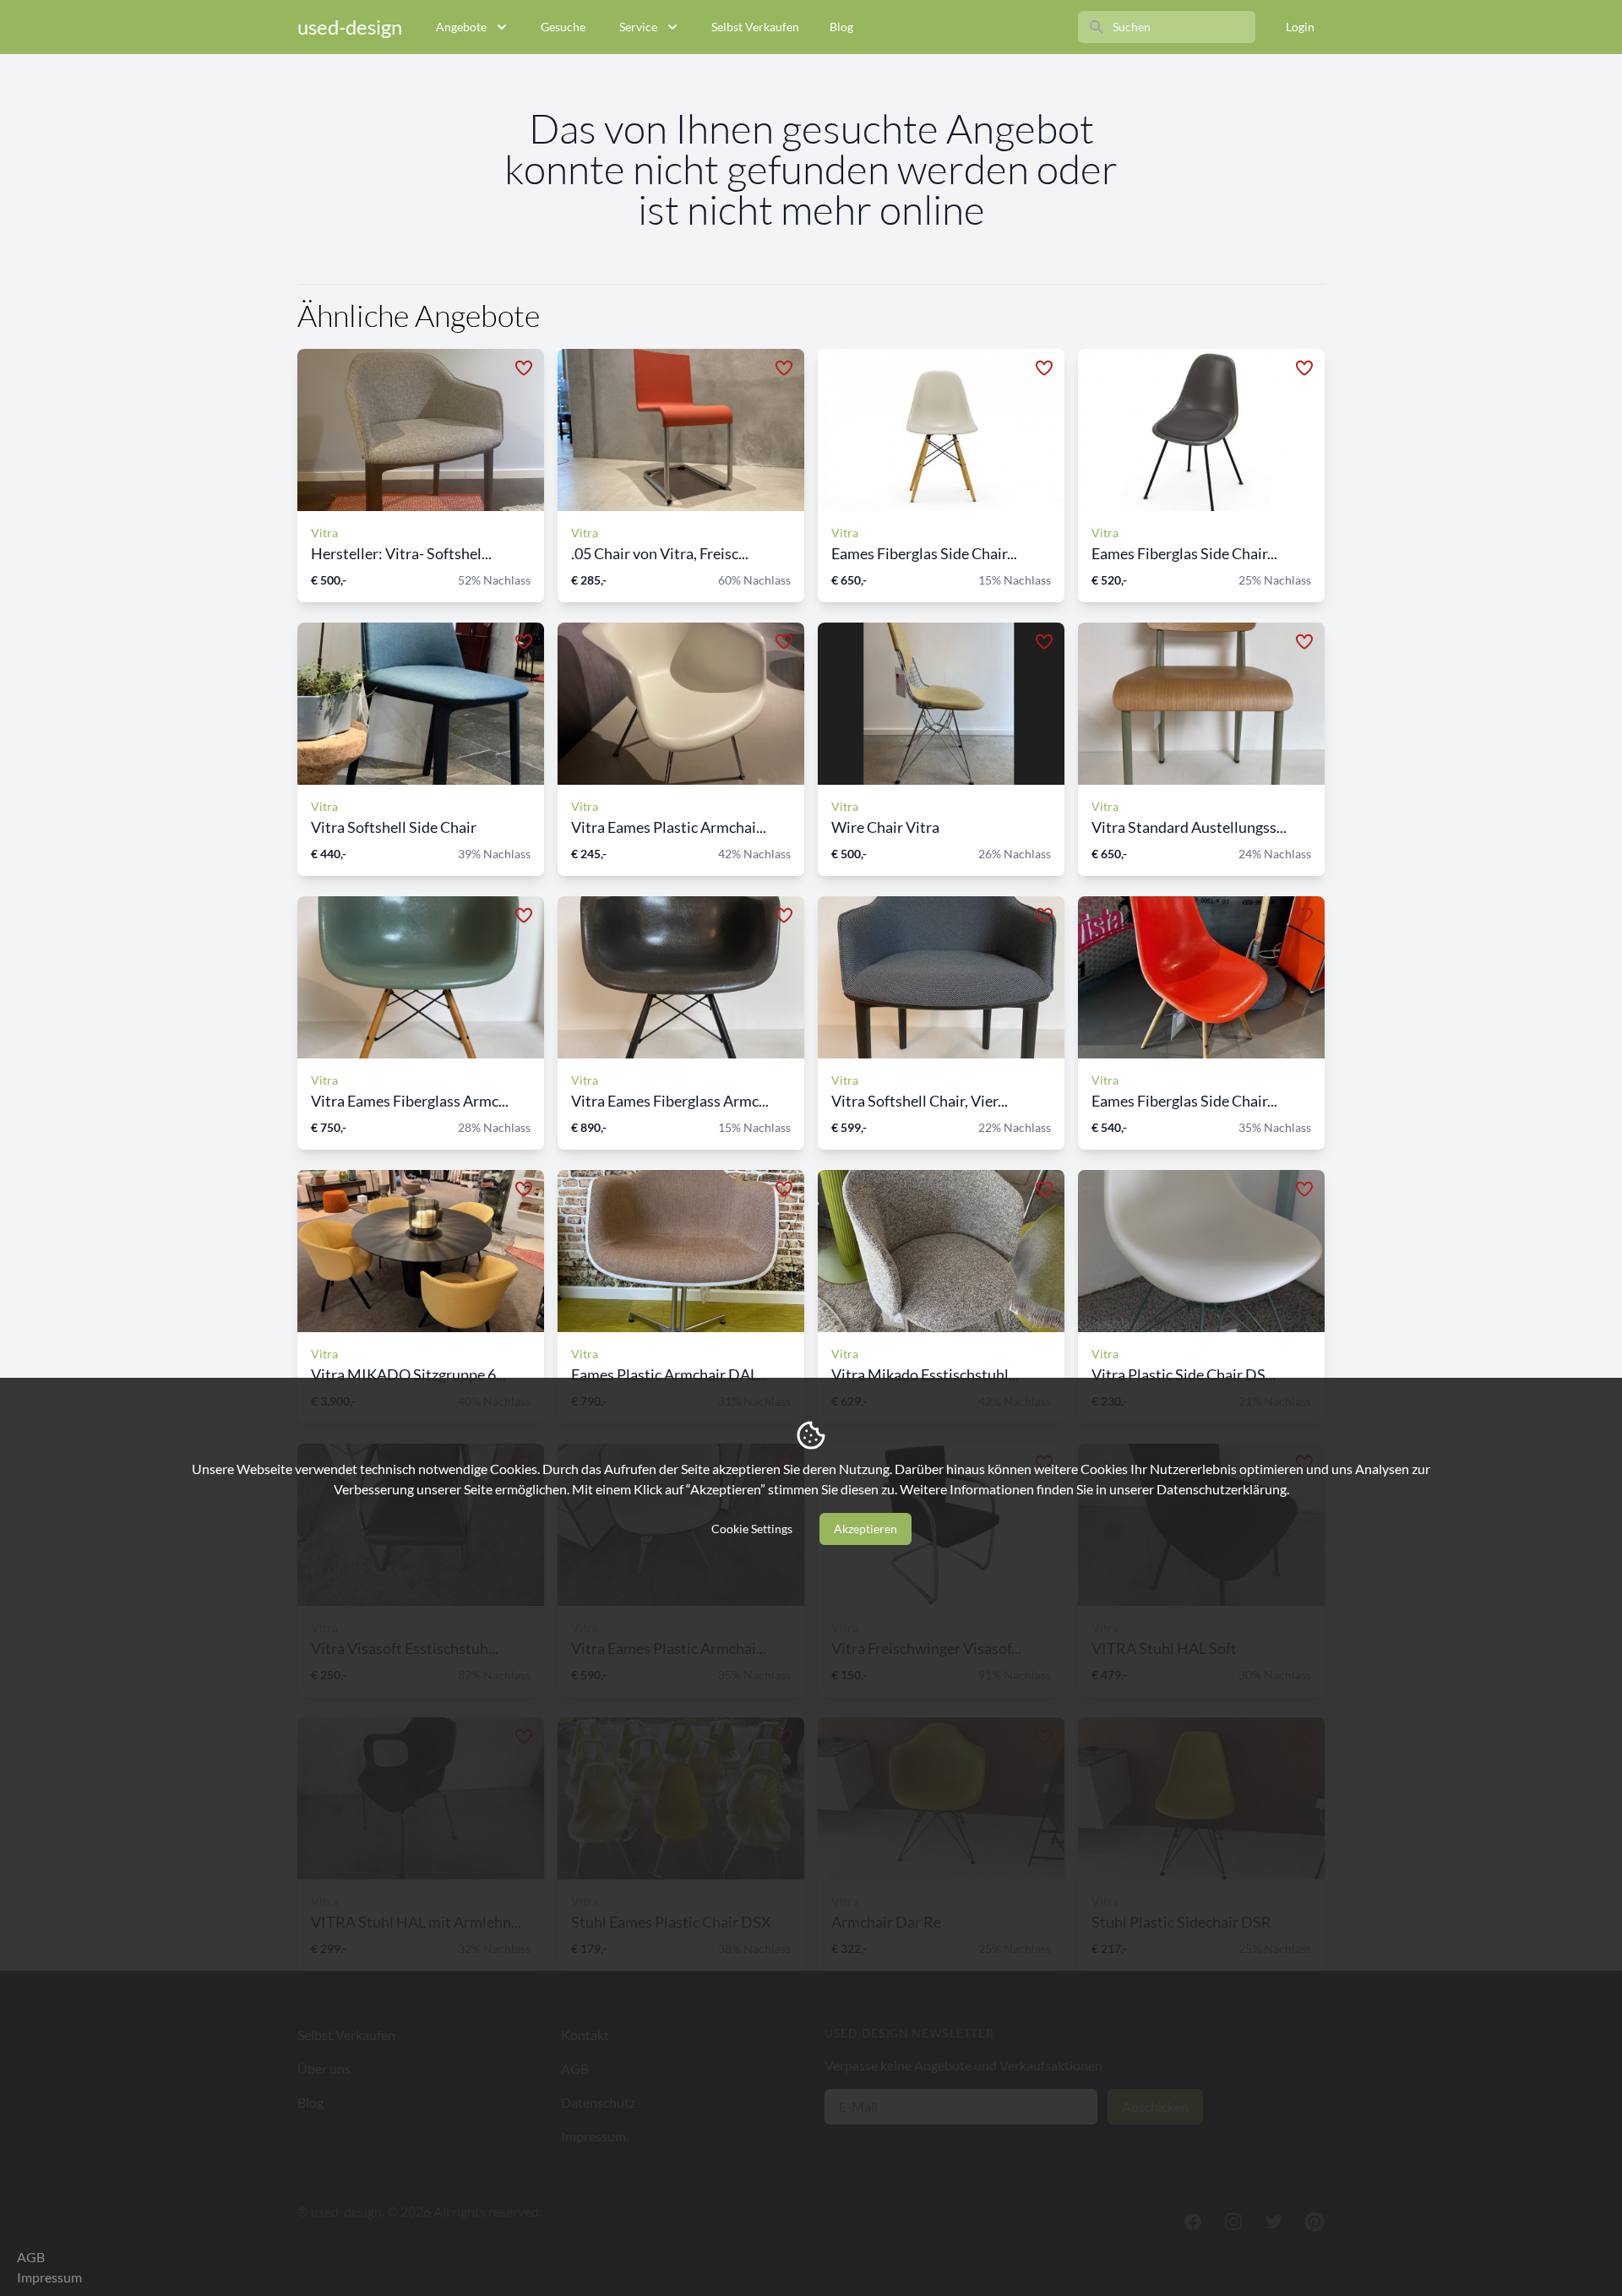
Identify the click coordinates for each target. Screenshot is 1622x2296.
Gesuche (563, 27)
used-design (350, 27)
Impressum (49, 2277)
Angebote (461, 27)
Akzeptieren (865, 1529)
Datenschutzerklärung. (1223, 1489)
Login (1300, 27)
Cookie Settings (752, 1529)
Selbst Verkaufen (755, 27)
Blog (841, 27)
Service (638, 27)
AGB (31, 2257)
